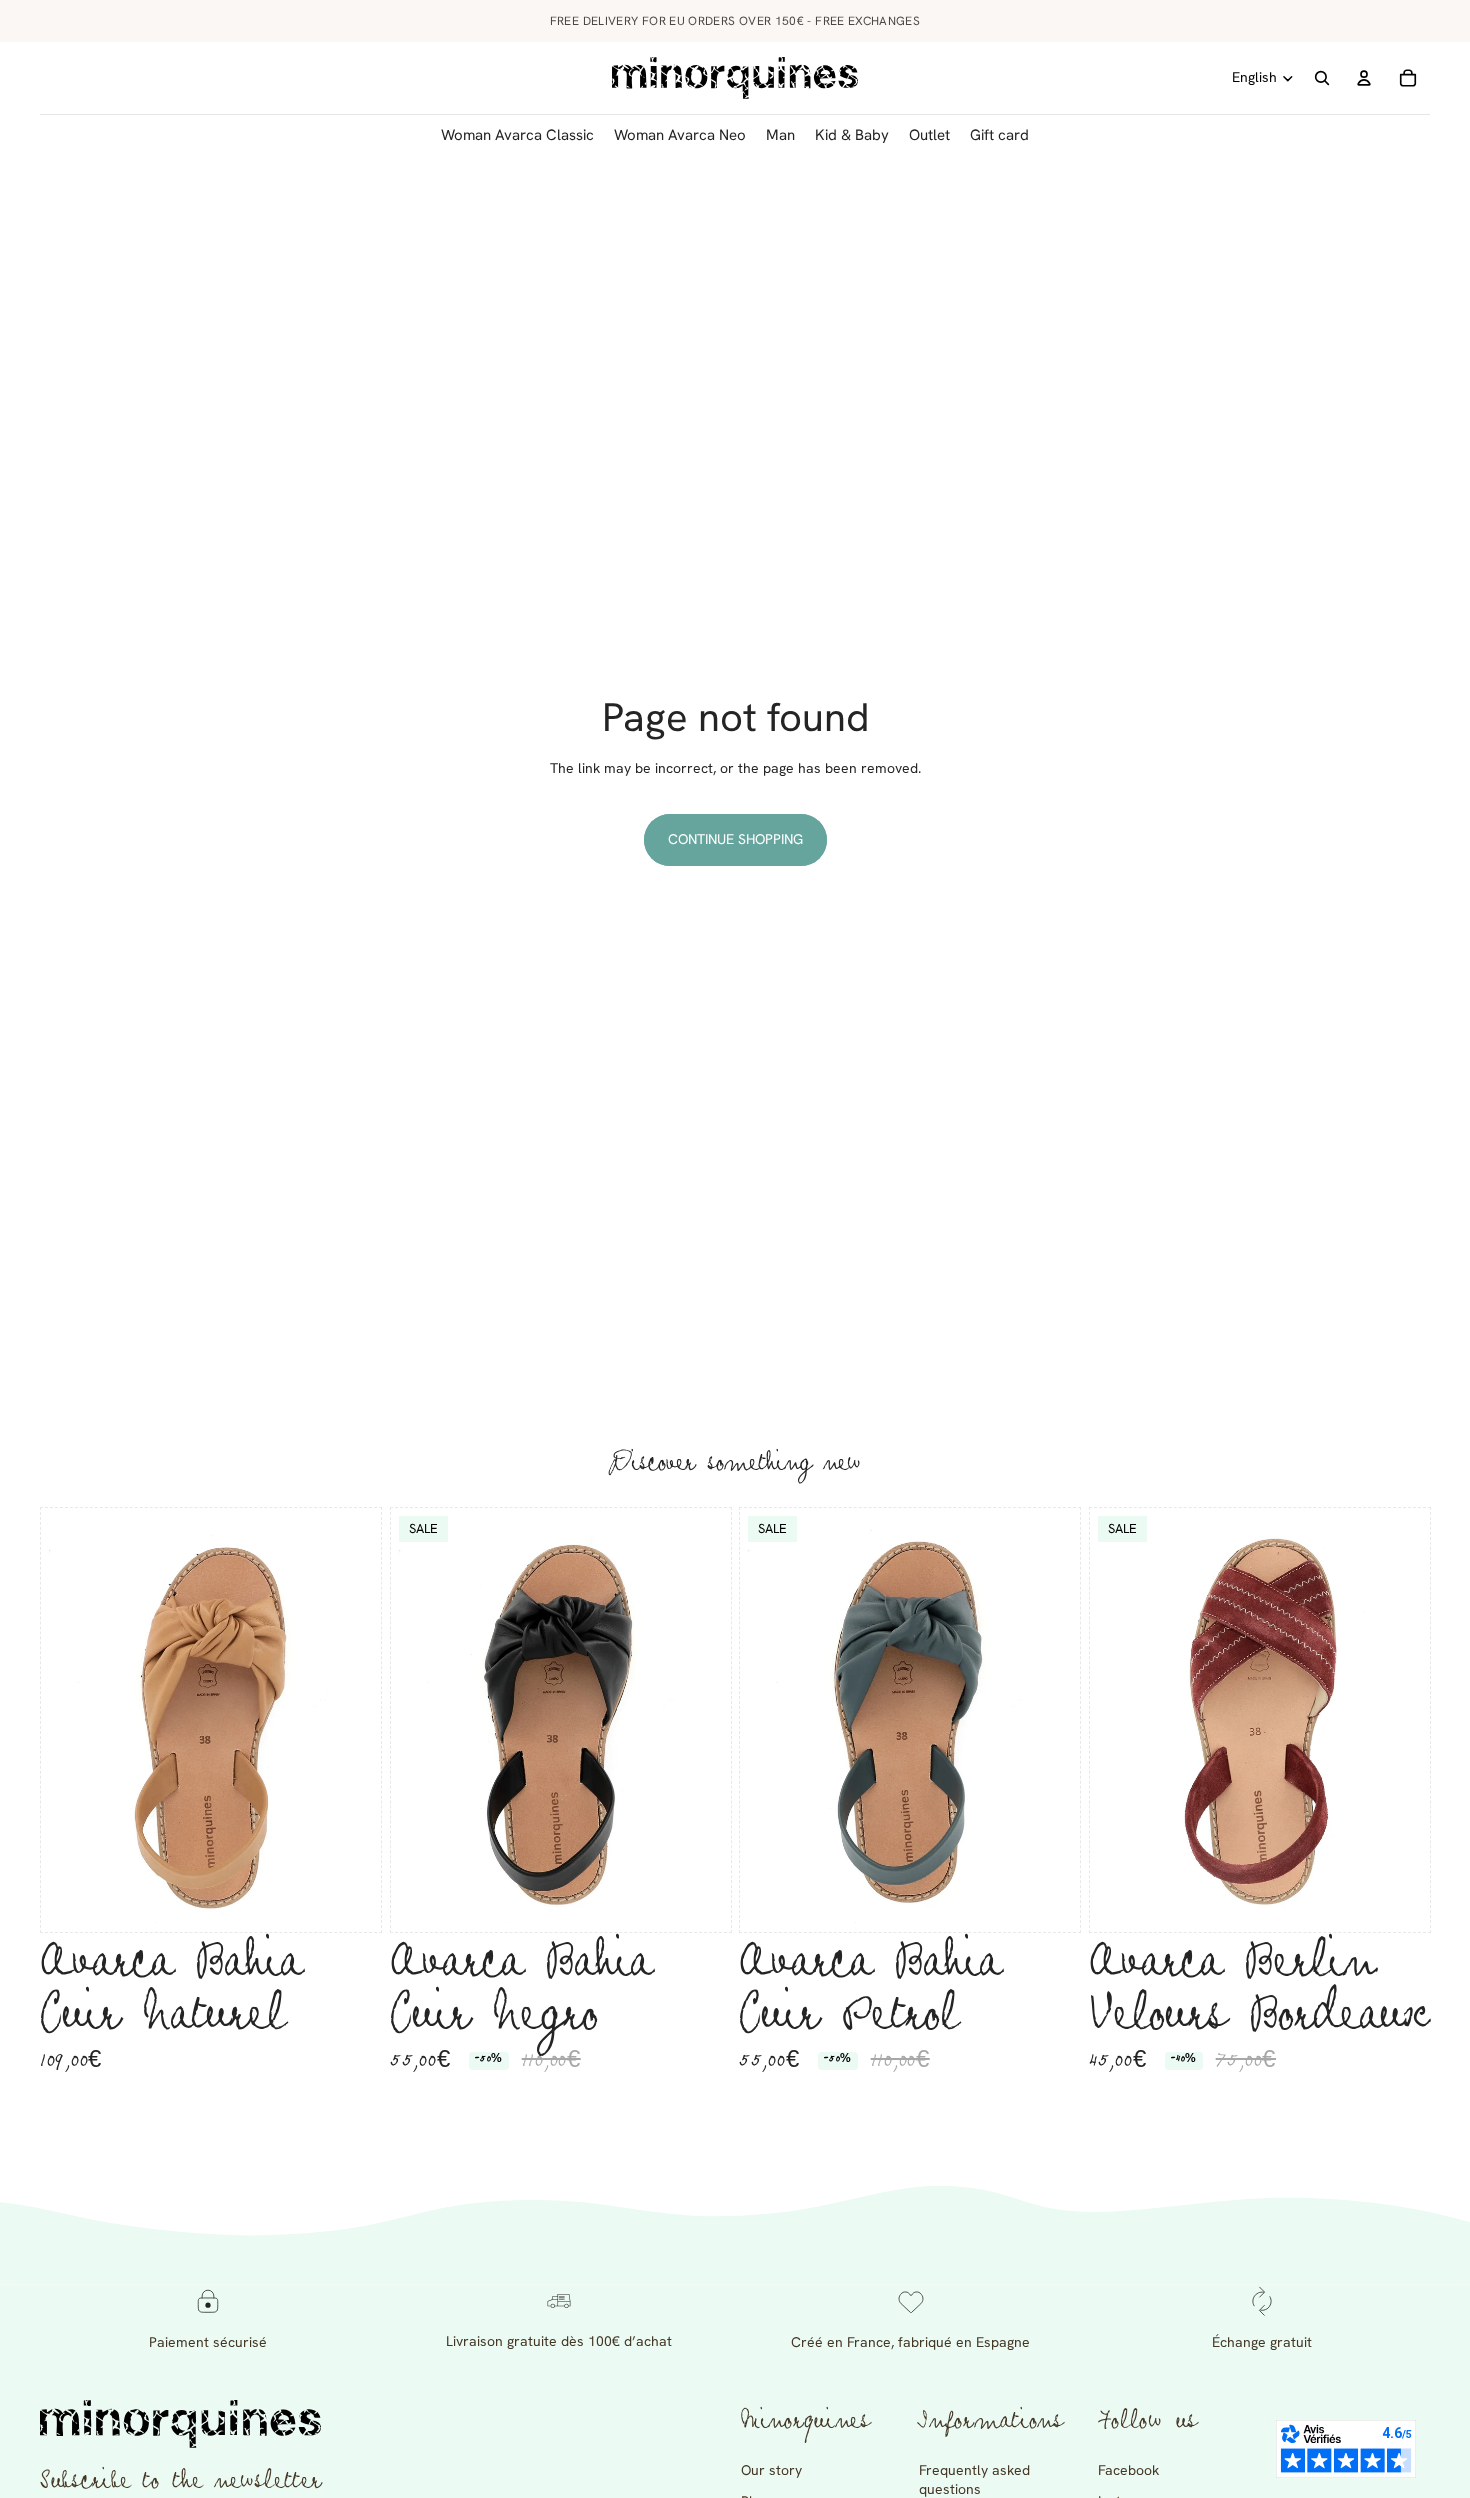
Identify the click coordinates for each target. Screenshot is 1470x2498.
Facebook (1128, 2470)
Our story (771, 2470)
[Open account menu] (1364, 78)
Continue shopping (735, 839)
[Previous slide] (71, 1720)
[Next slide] (351, 1720)
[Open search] (1322, 78)
